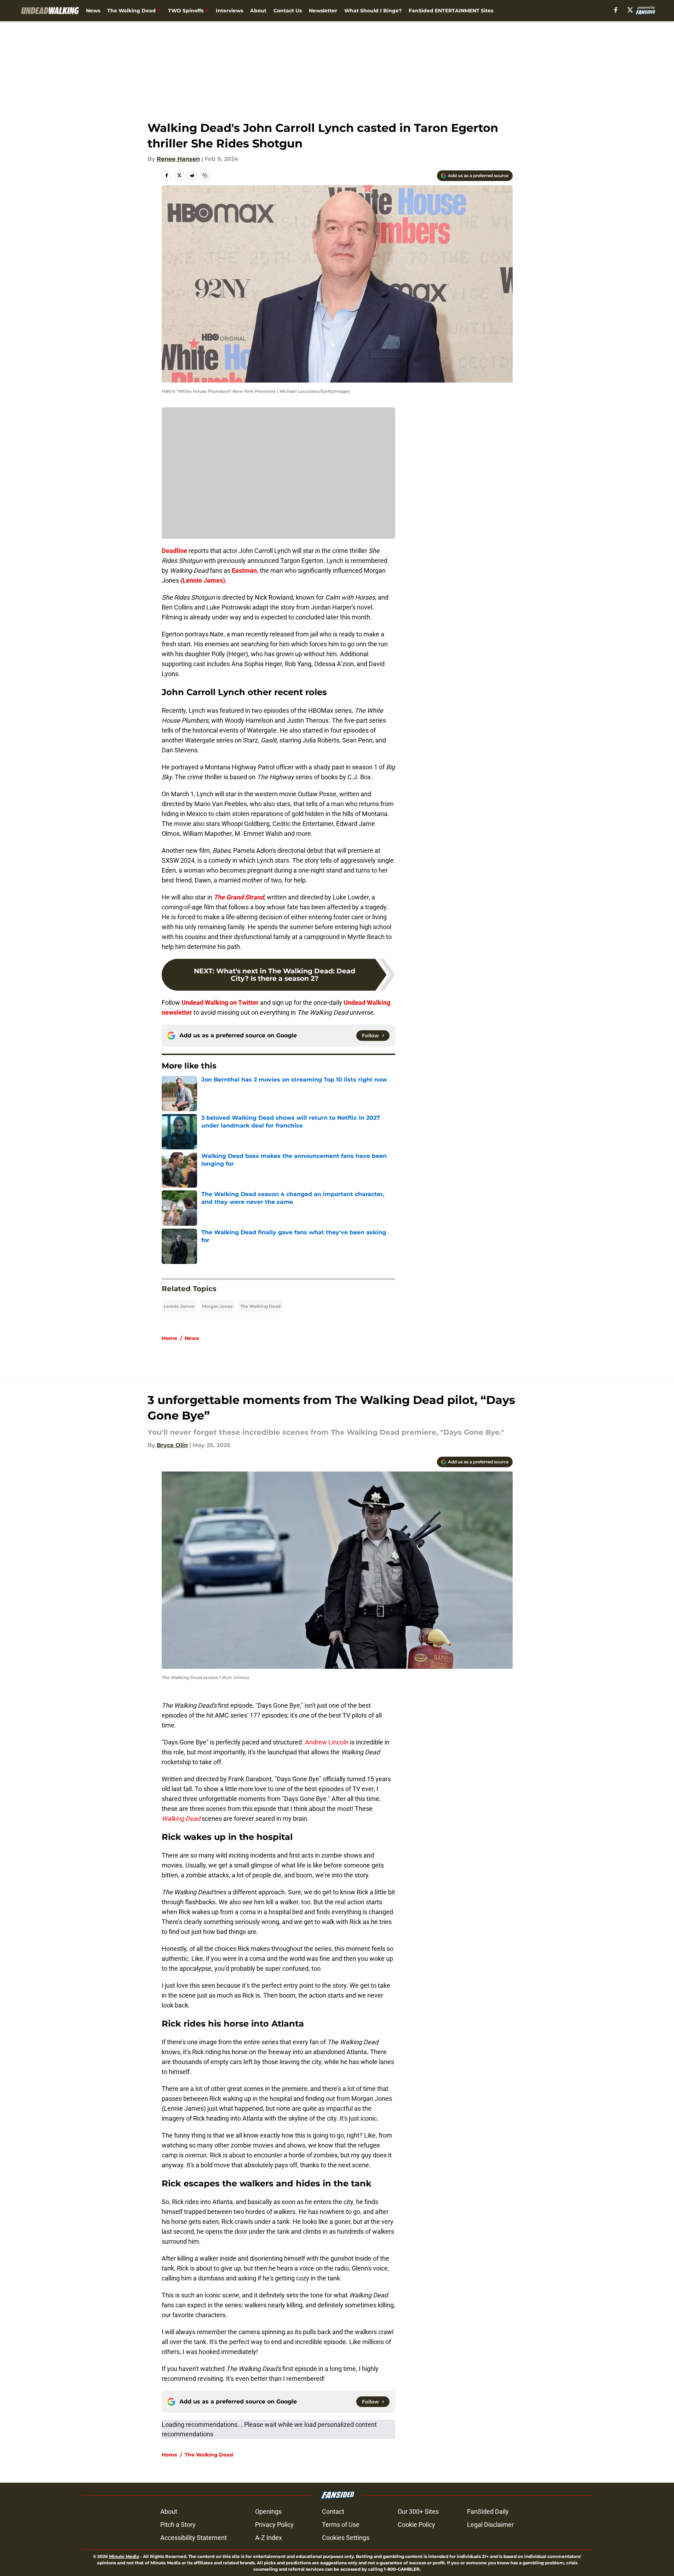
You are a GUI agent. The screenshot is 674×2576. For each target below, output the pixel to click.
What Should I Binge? (373, 11)
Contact (333, 2511)
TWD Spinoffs (186, 11)
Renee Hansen (178, 159)
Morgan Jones (217, 1306)
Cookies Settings (346, 2538)
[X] (630, 10)
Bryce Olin (172, 1445)
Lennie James (179, 1306)
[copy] (205, 175)
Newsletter (323, 11)
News (93, 11)
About (258, 11)
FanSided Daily (488, 2511)
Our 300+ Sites (418, 2511)
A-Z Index (269, 2538)
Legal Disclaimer (490, 2525)
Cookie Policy (416, 2525)
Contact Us (288, 11)
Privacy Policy (274, 2525)
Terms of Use (341, 2525)
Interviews (229, 11)
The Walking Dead (131, 11)
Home (169, 1338)
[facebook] (616, 10)
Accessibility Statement (194, 2538)
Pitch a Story (178, 2525)
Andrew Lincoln (327, 1742)
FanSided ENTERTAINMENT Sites (451, 11)
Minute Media (124, 2556)
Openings (268, 2511)
